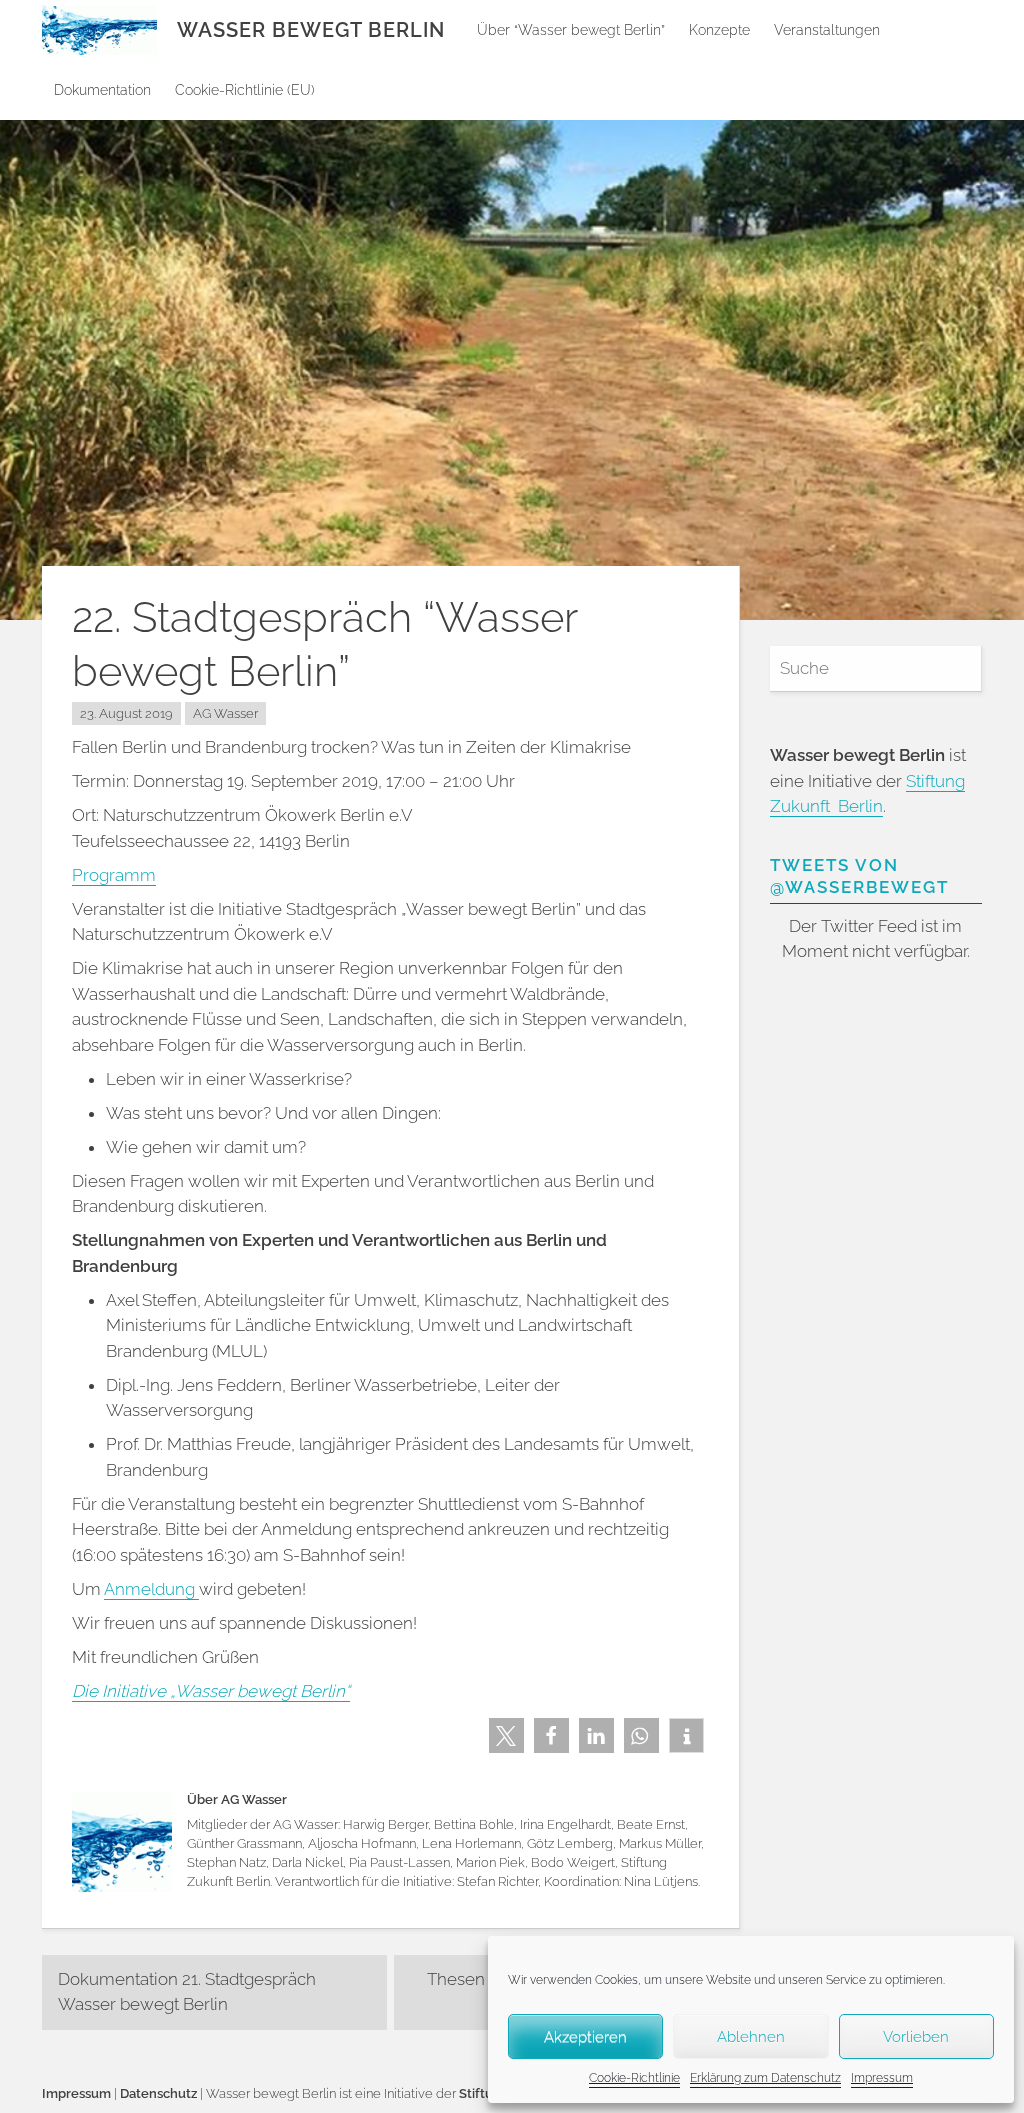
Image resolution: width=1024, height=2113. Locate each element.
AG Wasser (225, 713)
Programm (114, 875)
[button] (506, 1735)
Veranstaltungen (827, 30)
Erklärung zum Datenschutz (765, 2078)
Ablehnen (751, 2037)
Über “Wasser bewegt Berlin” (571, 30)
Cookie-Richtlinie (634, 2078)
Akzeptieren (585, 2037)
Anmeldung (151, 1589)
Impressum (882, 2078)
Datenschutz (158, 2093)
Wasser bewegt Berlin (311, 30)
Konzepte (719, 30)
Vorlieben (916, 2037)
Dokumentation (102, 90)
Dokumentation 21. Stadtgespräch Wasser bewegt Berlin (187, 1992)
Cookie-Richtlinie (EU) (245, 90)
